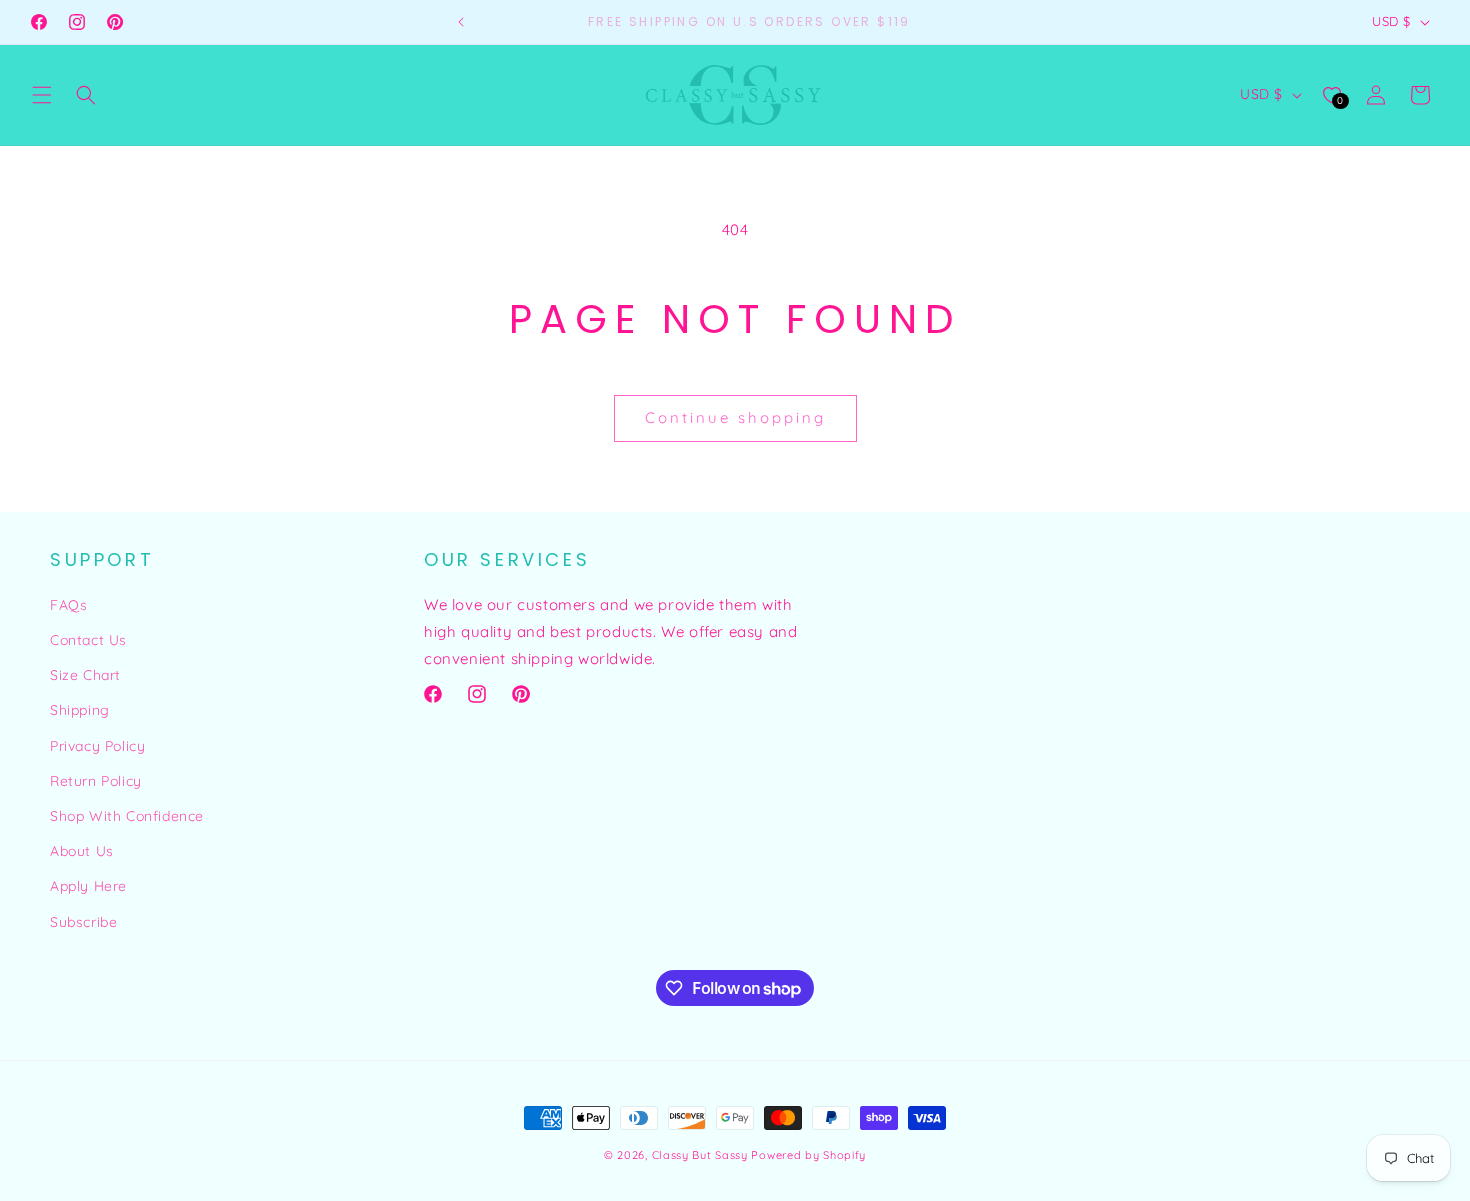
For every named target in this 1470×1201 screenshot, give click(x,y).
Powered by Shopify (808, 1155)
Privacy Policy (97, 746)
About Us (82, 851)
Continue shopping (735, 417)
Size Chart (85, 675)
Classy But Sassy (700, 1155)
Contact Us (88, 640)
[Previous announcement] (461, 22)
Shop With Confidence (127, 816)
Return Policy (96, 781)
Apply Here (88, 886)
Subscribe (83, 922)
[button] (42, 95)
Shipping (80, 710)
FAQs (68, 605)
